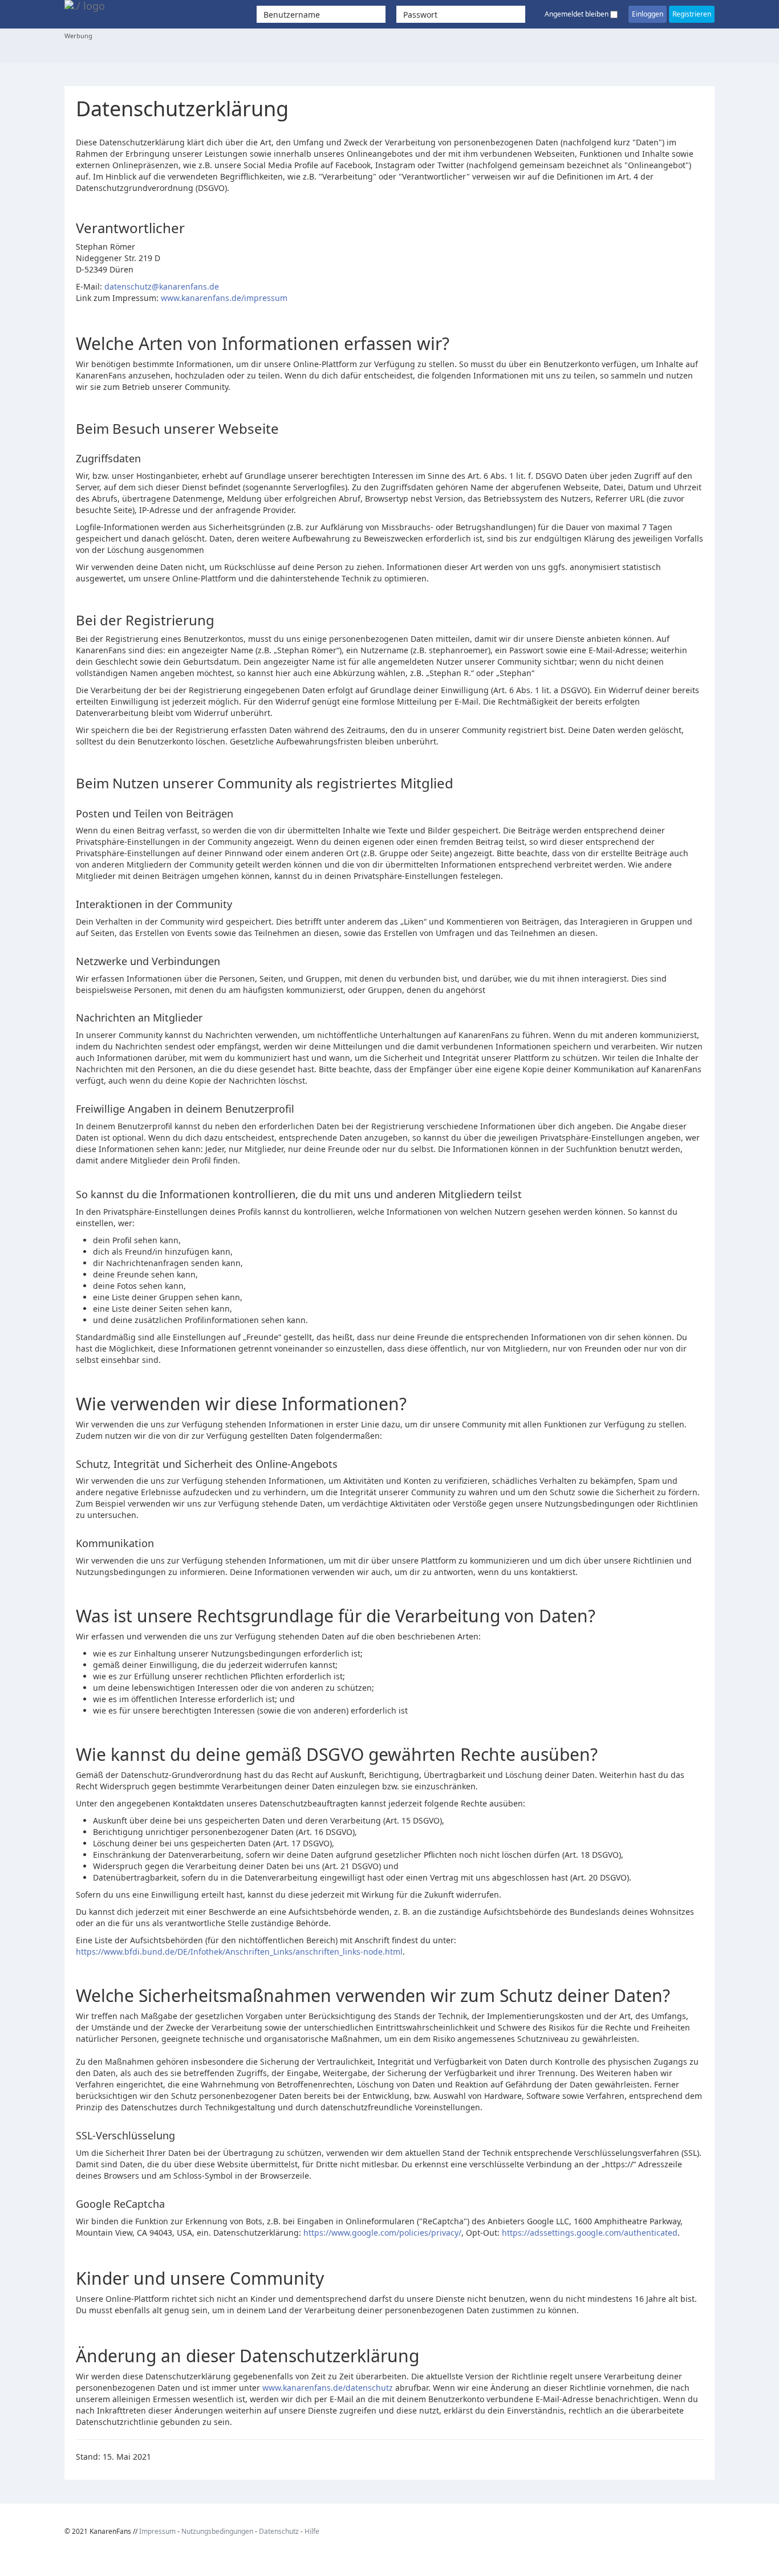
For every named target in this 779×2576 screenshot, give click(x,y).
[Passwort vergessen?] (531, 14)
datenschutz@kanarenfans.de (162, 286)
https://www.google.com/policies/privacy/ (382, 2233)
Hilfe (312, 2531)
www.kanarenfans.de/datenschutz (328, 2388)
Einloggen (648, 14)
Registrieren (692, 14)
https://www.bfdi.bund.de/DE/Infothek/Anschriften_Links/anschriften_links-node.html (239, 1952)
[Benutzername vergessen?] (392, 14)
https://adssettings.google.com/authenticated (590, 2233)
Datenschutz (279, 2531)
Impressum (157, 2531)
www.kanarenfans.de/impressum (224, 298)
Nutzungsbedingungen (217, 2531)
